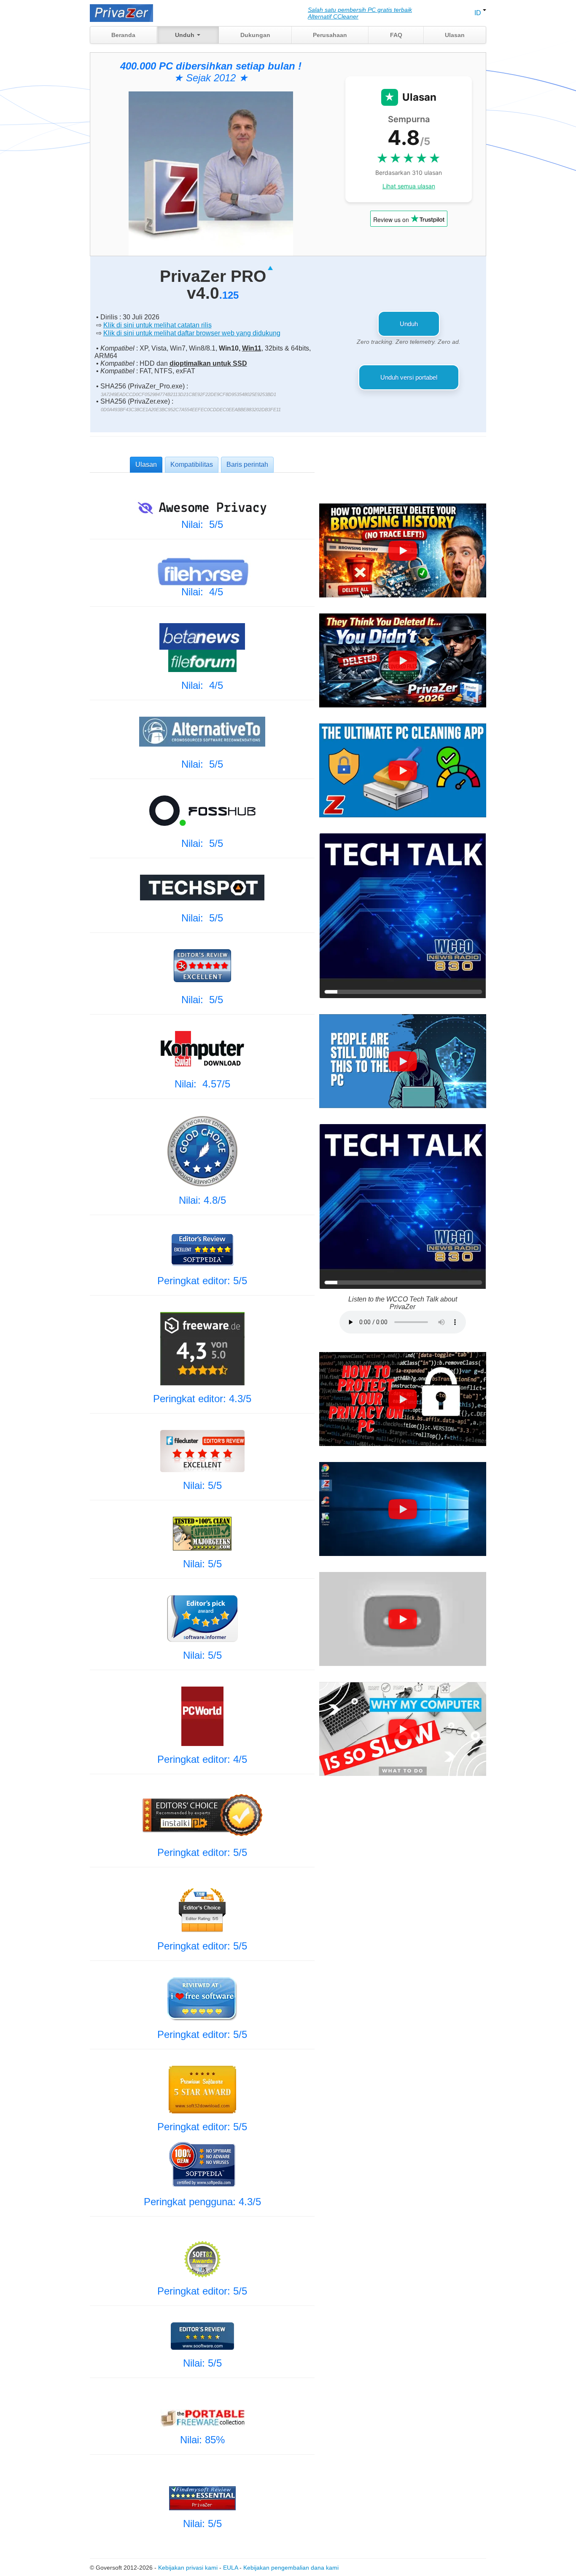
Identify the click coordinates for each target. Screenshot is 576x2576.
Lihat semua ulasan (409, 186)
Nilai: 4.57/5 (202, 1084)
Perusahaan (330, 35)
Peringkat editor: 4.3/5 (202, 1399)
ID (479, 13)
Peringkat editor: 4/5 (202, 1759)
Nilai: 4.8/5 (202, 1200)
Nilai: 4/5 (202, 592)
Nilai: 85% (202, 2440)
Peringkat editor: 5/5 (202, 1281)
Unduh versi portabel (409, 377)
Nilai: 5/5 (202, 524)
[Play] (403, 551)
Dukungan (255, 35)
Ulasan (455, 35)
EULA (230, 2568)
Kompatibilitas (192, 465)
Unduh (186, 35)
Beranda (123, 35)
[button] (403, 550)
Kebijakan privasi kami (188, 2568)
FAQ (396, 35)
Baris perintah (247, 465)
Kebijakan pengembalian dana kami (291, 2568)
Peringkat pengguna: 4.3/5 (202, 2202)
